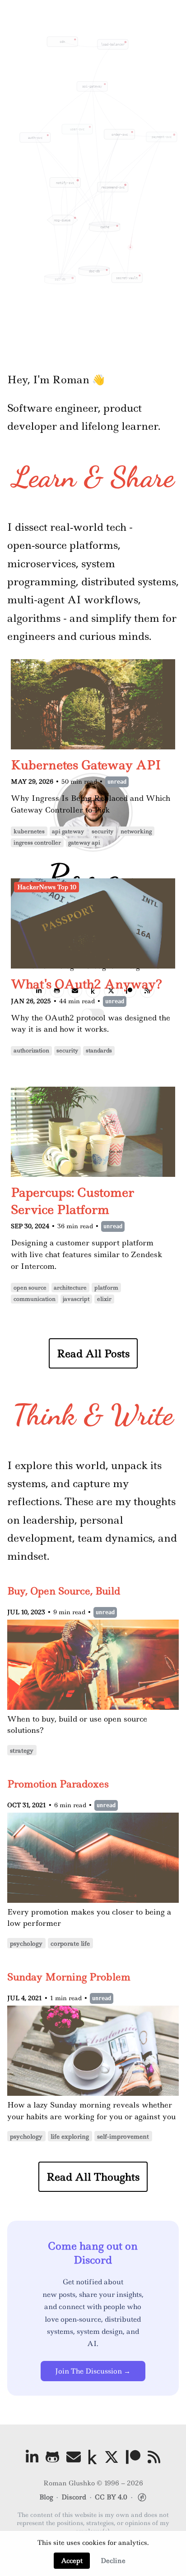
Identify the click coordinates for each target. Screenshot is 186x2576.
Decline (113, 2561)
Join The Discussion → (93, 2371)
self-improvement (123, 2136)
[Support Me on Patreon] (133, 2457)
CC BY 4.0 (111, 2497)
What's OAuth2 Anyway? (86, 984)
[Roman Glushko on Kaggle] (93, 2457)
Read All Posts (93, 1353)
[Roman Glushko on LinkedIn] (32, 2457)
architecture (70, 1288)
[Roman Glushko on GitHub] (52, 2457)
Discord (74, 2497)
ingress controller (37, 843)
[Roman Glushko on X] (112, 2457)
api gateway (68, 831)
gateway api (84, 843)
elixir (104, 1299)
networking (136, 831)
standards (99, 1051)
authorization (31, 1051)
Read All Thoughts (93, 2177)
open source (30, 1288)
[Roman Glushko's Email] (74, 2457)
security (102, 831)
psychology (26, 1943)
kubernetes (29, 831)
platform (106, 1288)
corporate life (70, 1943)
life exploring (70, 2136)
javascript (76, 1299)
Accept (72, 2561)
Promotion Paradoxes (58, 1784)
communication (35, 1299)
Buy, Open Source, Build (64, 1591)
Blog (46, 2497)
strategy (22, 1750)
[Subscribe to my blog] (154, 2457)
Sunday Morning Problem (69, 1977)
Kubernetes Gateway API (86, 765)
